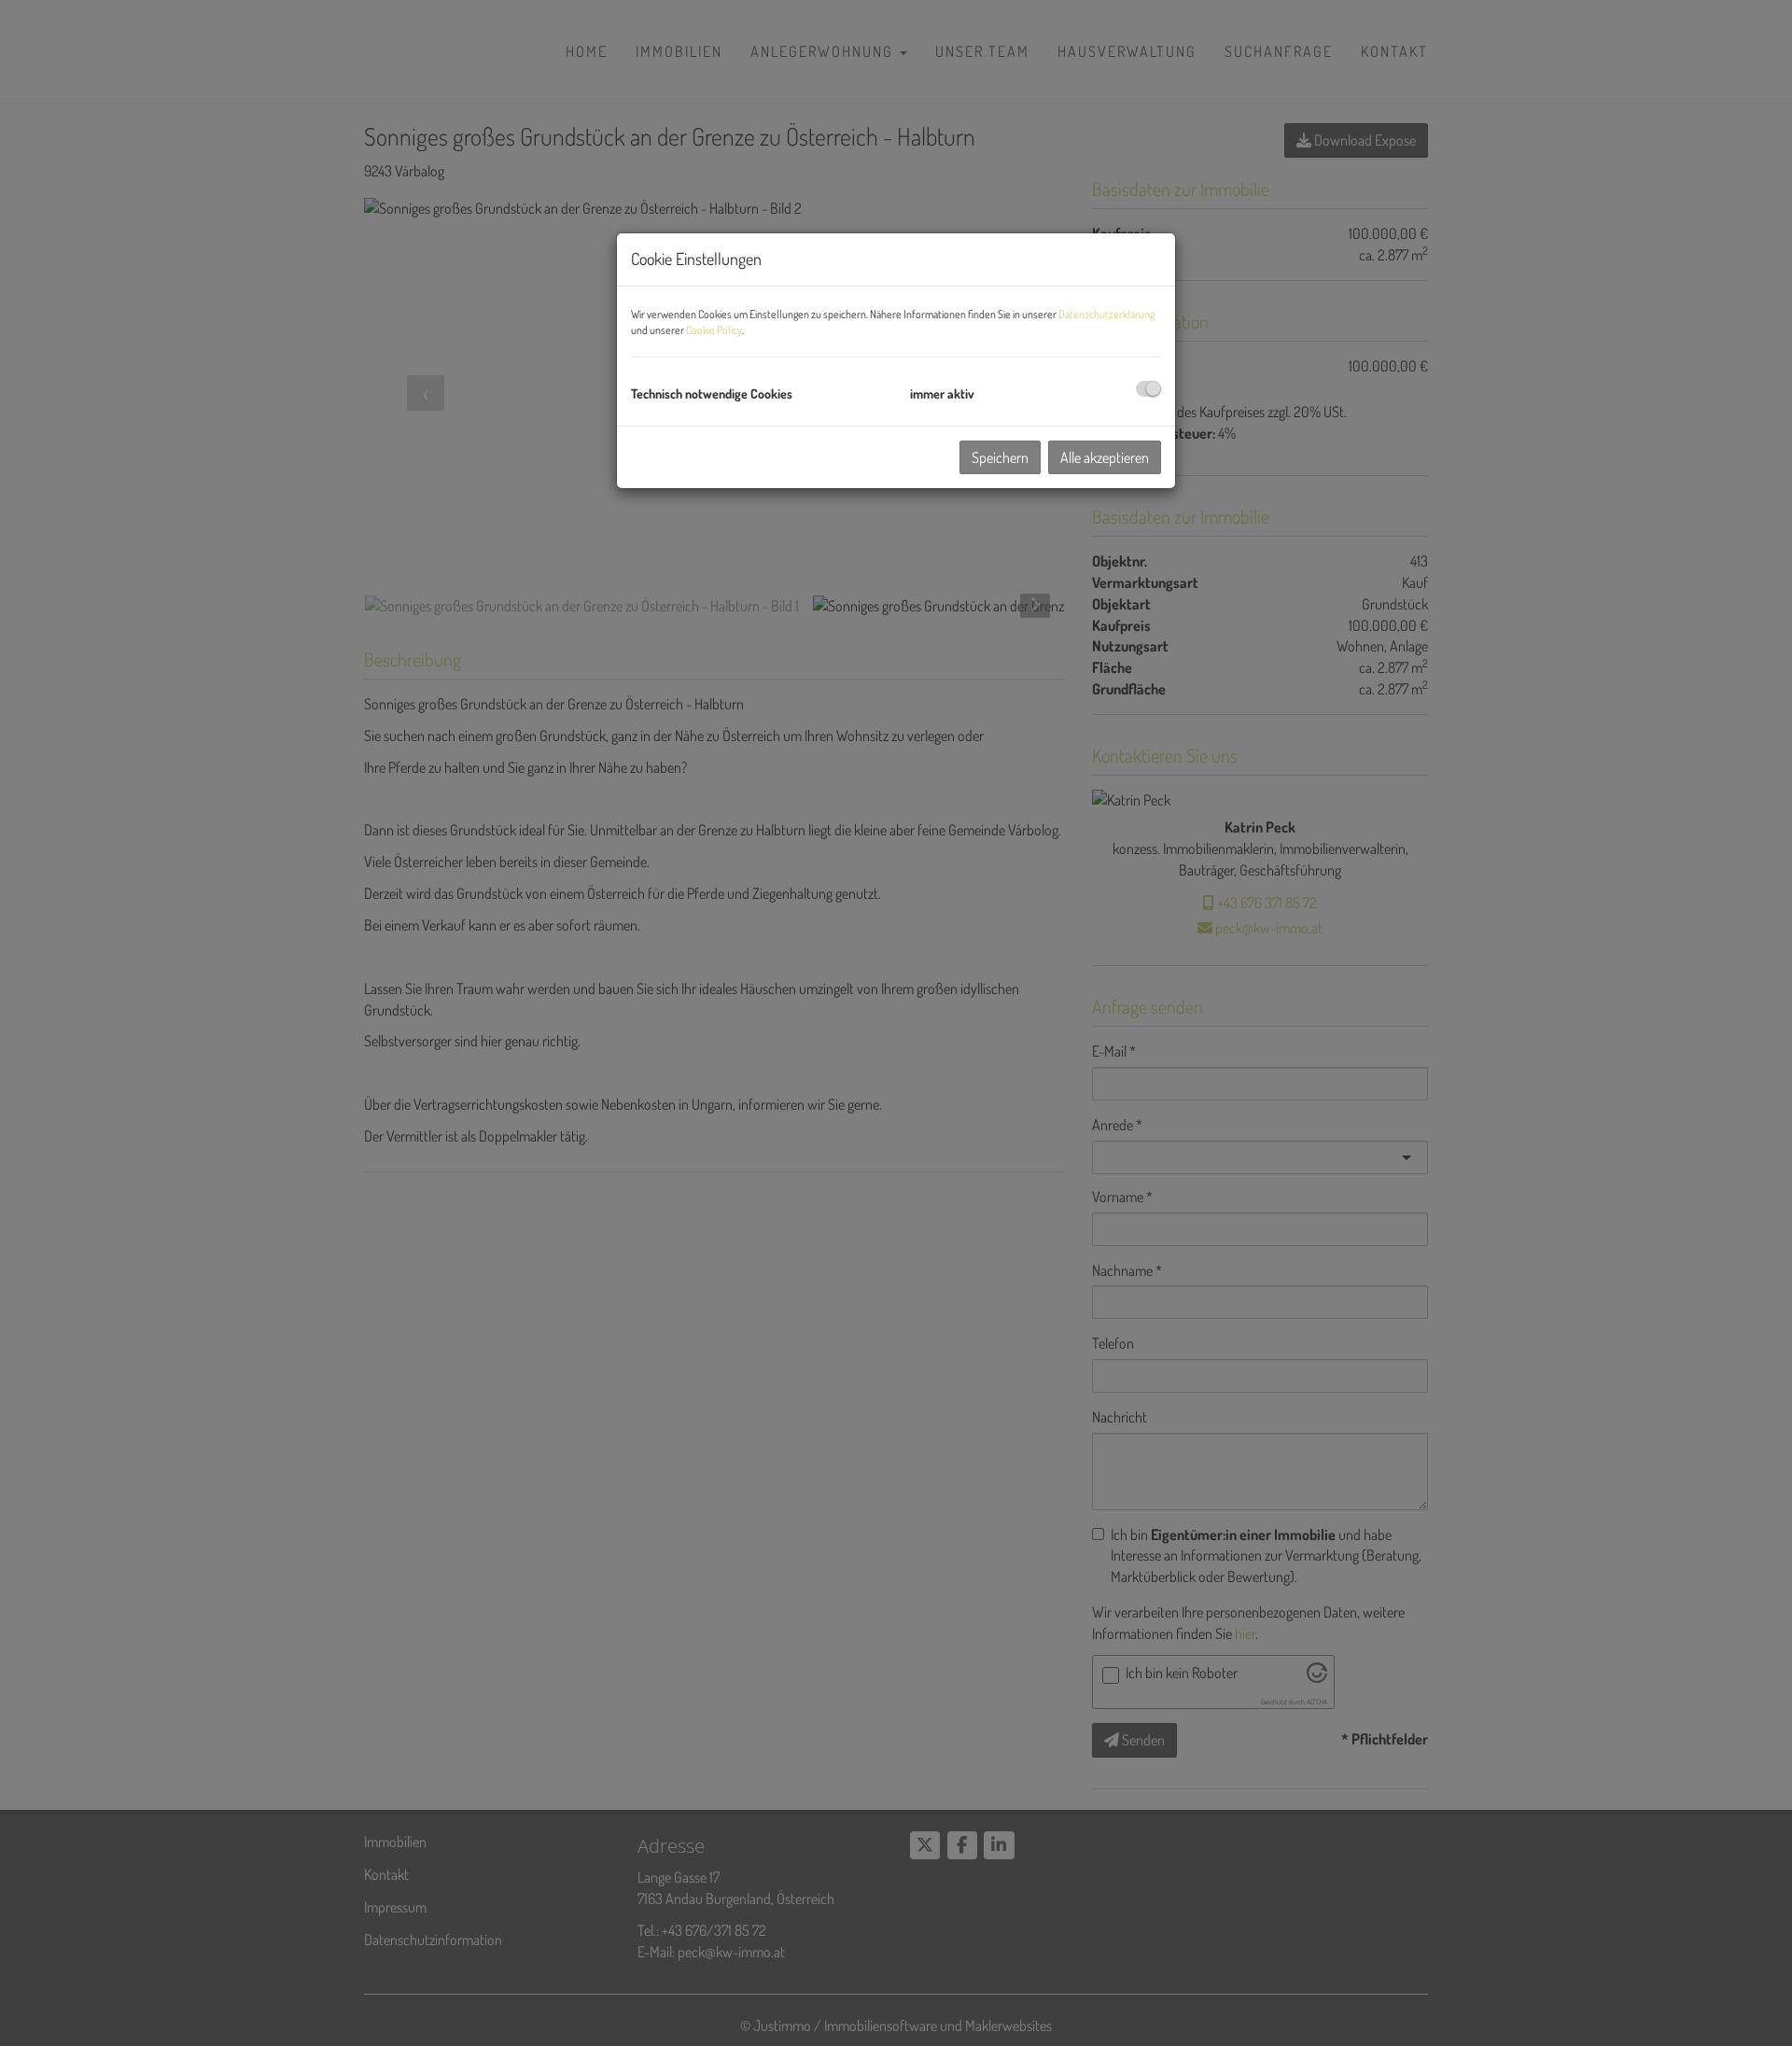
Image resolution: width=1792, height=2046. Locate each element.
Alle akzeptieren (1105, 457)
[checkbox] (1148, 389)
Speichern (1000, 457)
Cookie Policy (714, 330)
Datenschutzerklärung (1106, 314)
